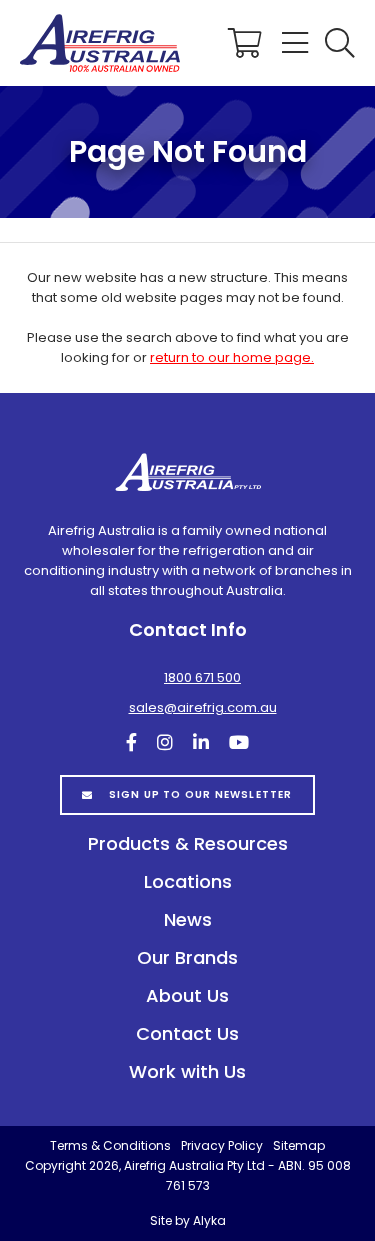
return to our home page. (232, 357)
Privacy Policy (222, 1145)
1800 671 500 (202, 677)
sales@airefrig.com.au (203, 707)
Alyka (209, 1220)
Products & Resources (188, 843)
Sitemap (299, 1145)
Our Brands (187, 957)
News (188, 919)
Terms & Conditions (110, 1145)
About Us (187, 995)
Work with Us (187, 1071)
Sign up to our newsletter (201, 794)
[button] (340, 43)
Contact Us (187, 1033)
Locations (188, 881)
